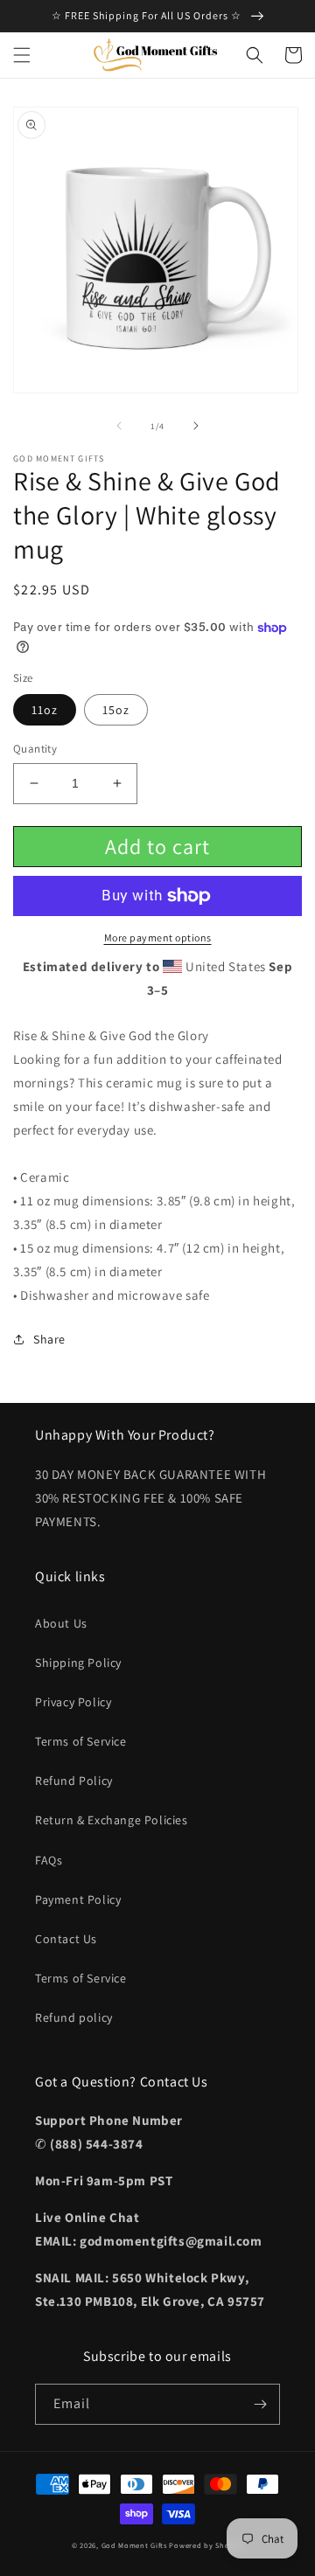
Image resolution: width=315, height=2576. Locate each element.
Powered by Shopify (206, 2545)
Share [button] (49, 1339)
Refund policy (74, 2017)
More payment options (158, 937)
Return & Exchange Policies (112, 1820)
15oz (116, 710)
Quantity (35, 749)
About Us (61, 1623)
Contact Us (66, 1939)
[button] (22, 55)
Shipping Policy (78, 1663)
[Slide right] (196, 426)
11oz (45, 710)
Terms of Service (81, 1741)
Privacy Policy (73, 1702)
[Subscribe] (260, 2404)
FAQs (49, 1860)
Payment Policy (78, 1899)
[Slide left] (119, 426)
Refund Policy (74, 1781)
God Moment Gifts (134, 2545)
